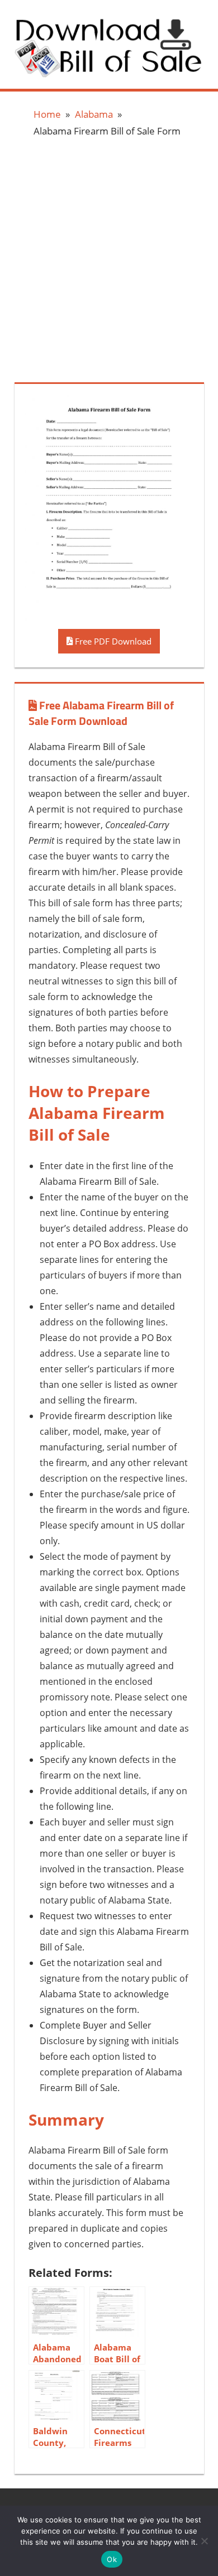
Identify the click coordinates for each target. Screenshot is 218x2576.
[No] (204, 2541)
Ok (112, 2559)
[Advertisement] (109, 258)
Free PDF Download (112, 641)
